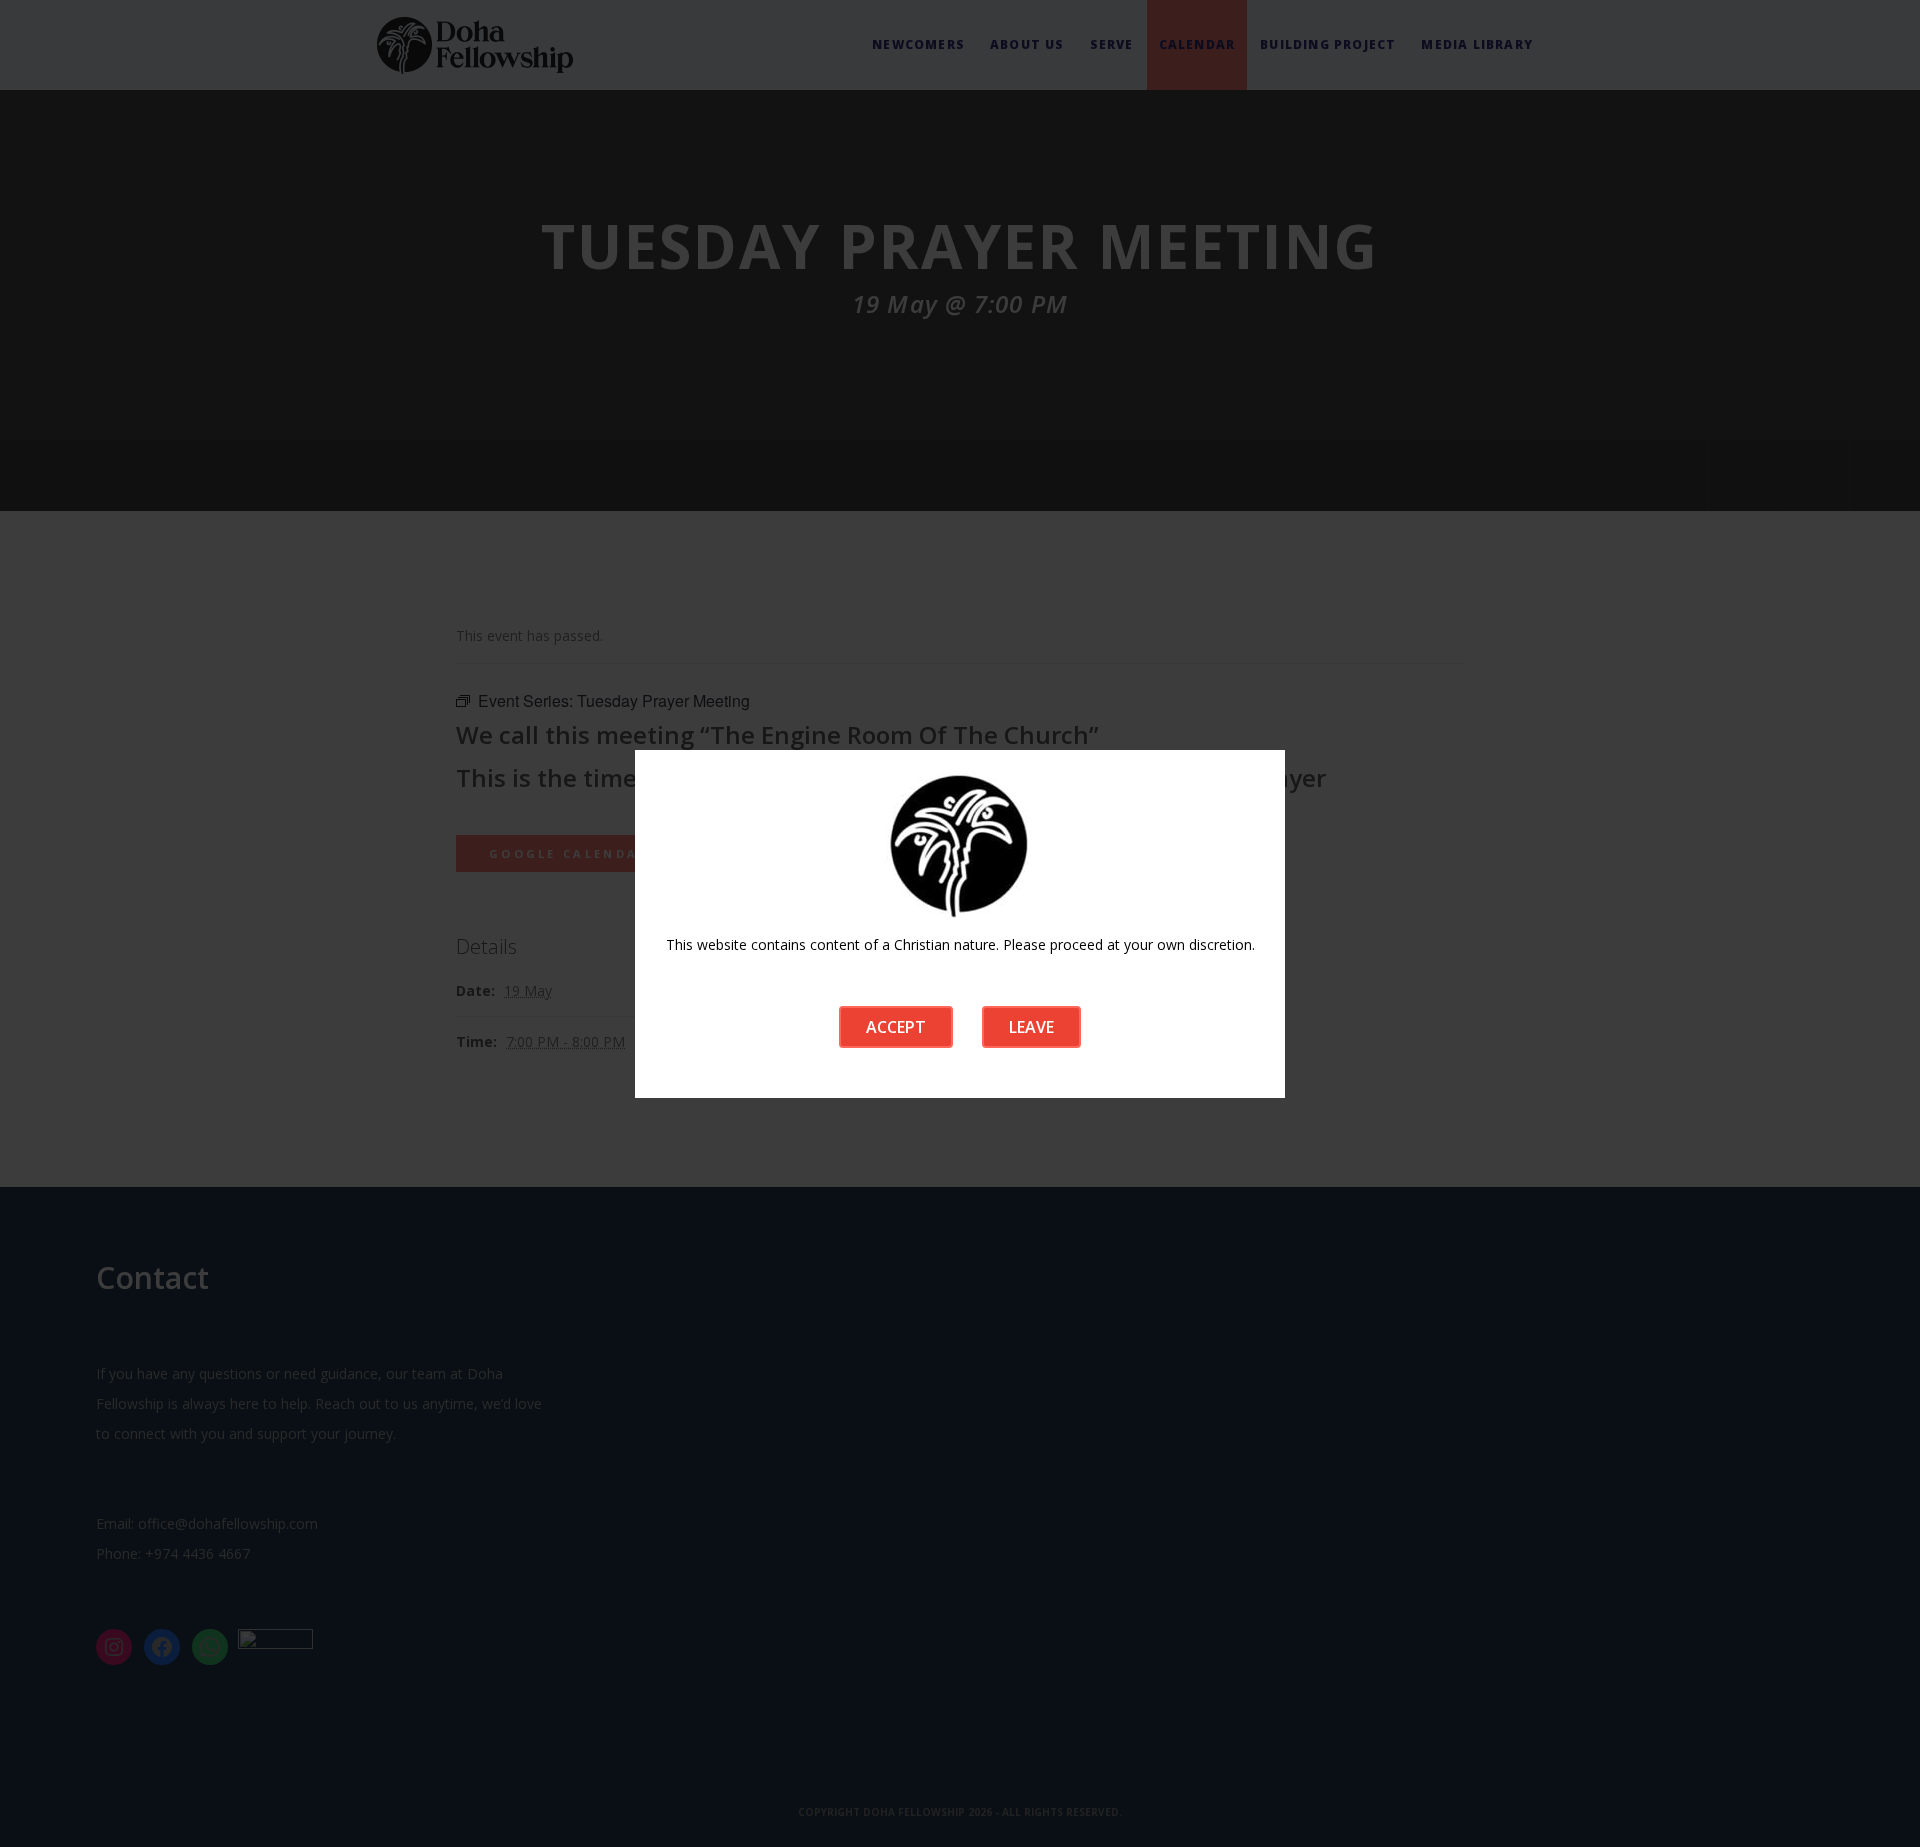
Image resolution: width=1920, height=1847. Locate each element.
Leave (1031, 1027)
